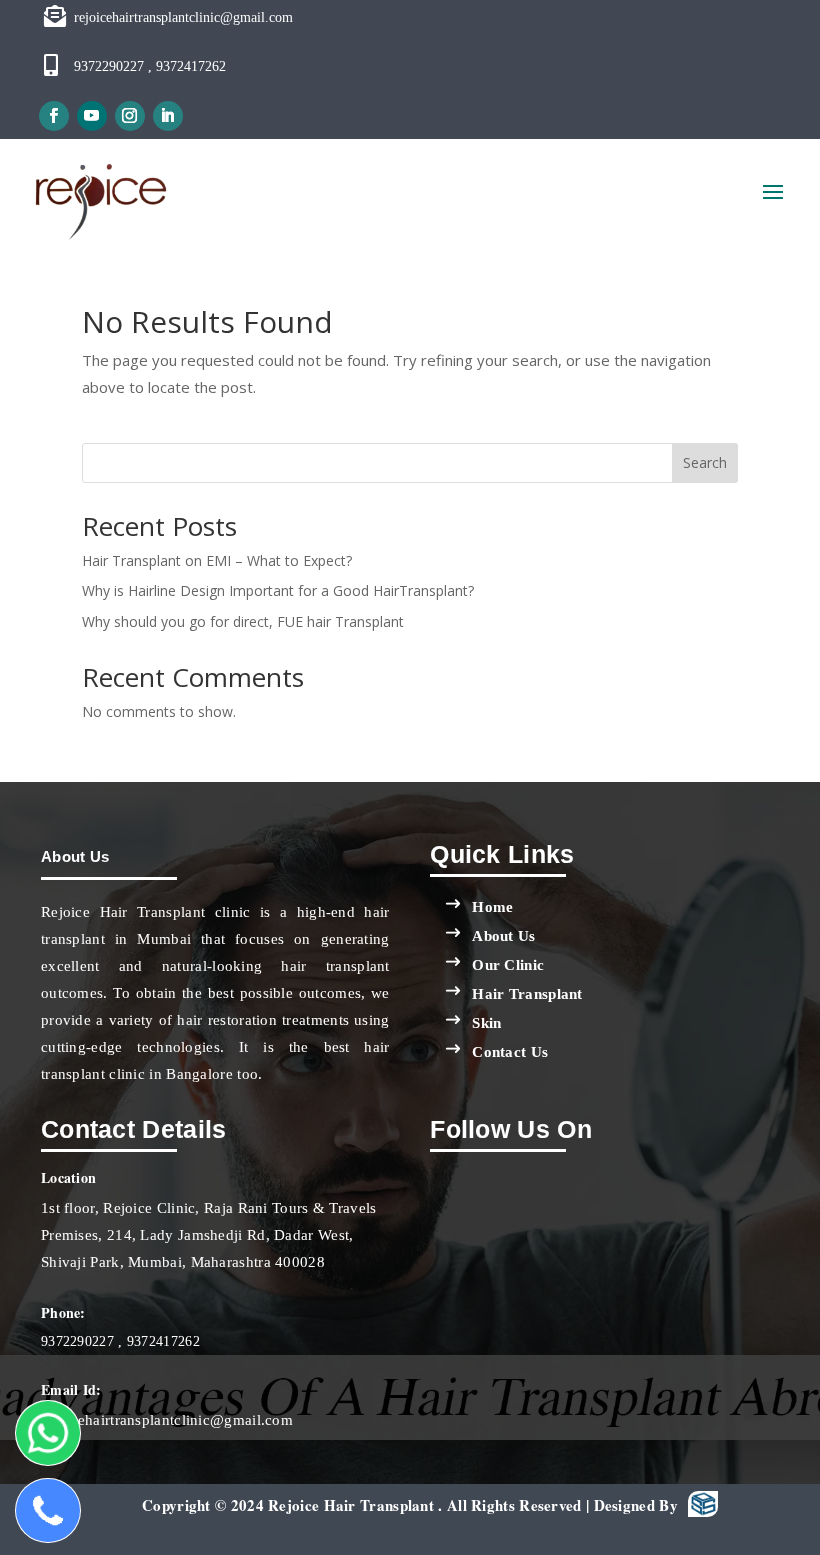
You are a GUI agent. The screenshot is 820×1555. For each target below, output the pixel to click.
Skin (486, 1023)
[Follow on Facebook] (54, 116)
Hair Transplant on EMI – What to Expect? (217, 560)
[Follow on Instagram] (130, 116)
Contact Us (510, 1052)
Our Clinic (508, 965)
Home (492, 907)
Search (705, 462)
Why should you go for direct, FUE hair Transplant (243, 621)
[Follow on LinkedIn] (168, 116)
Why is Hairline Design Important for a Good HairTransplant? (278, 590)
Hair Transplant (527, 994)
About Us (503, 936)
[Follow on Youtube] (92, 116)
